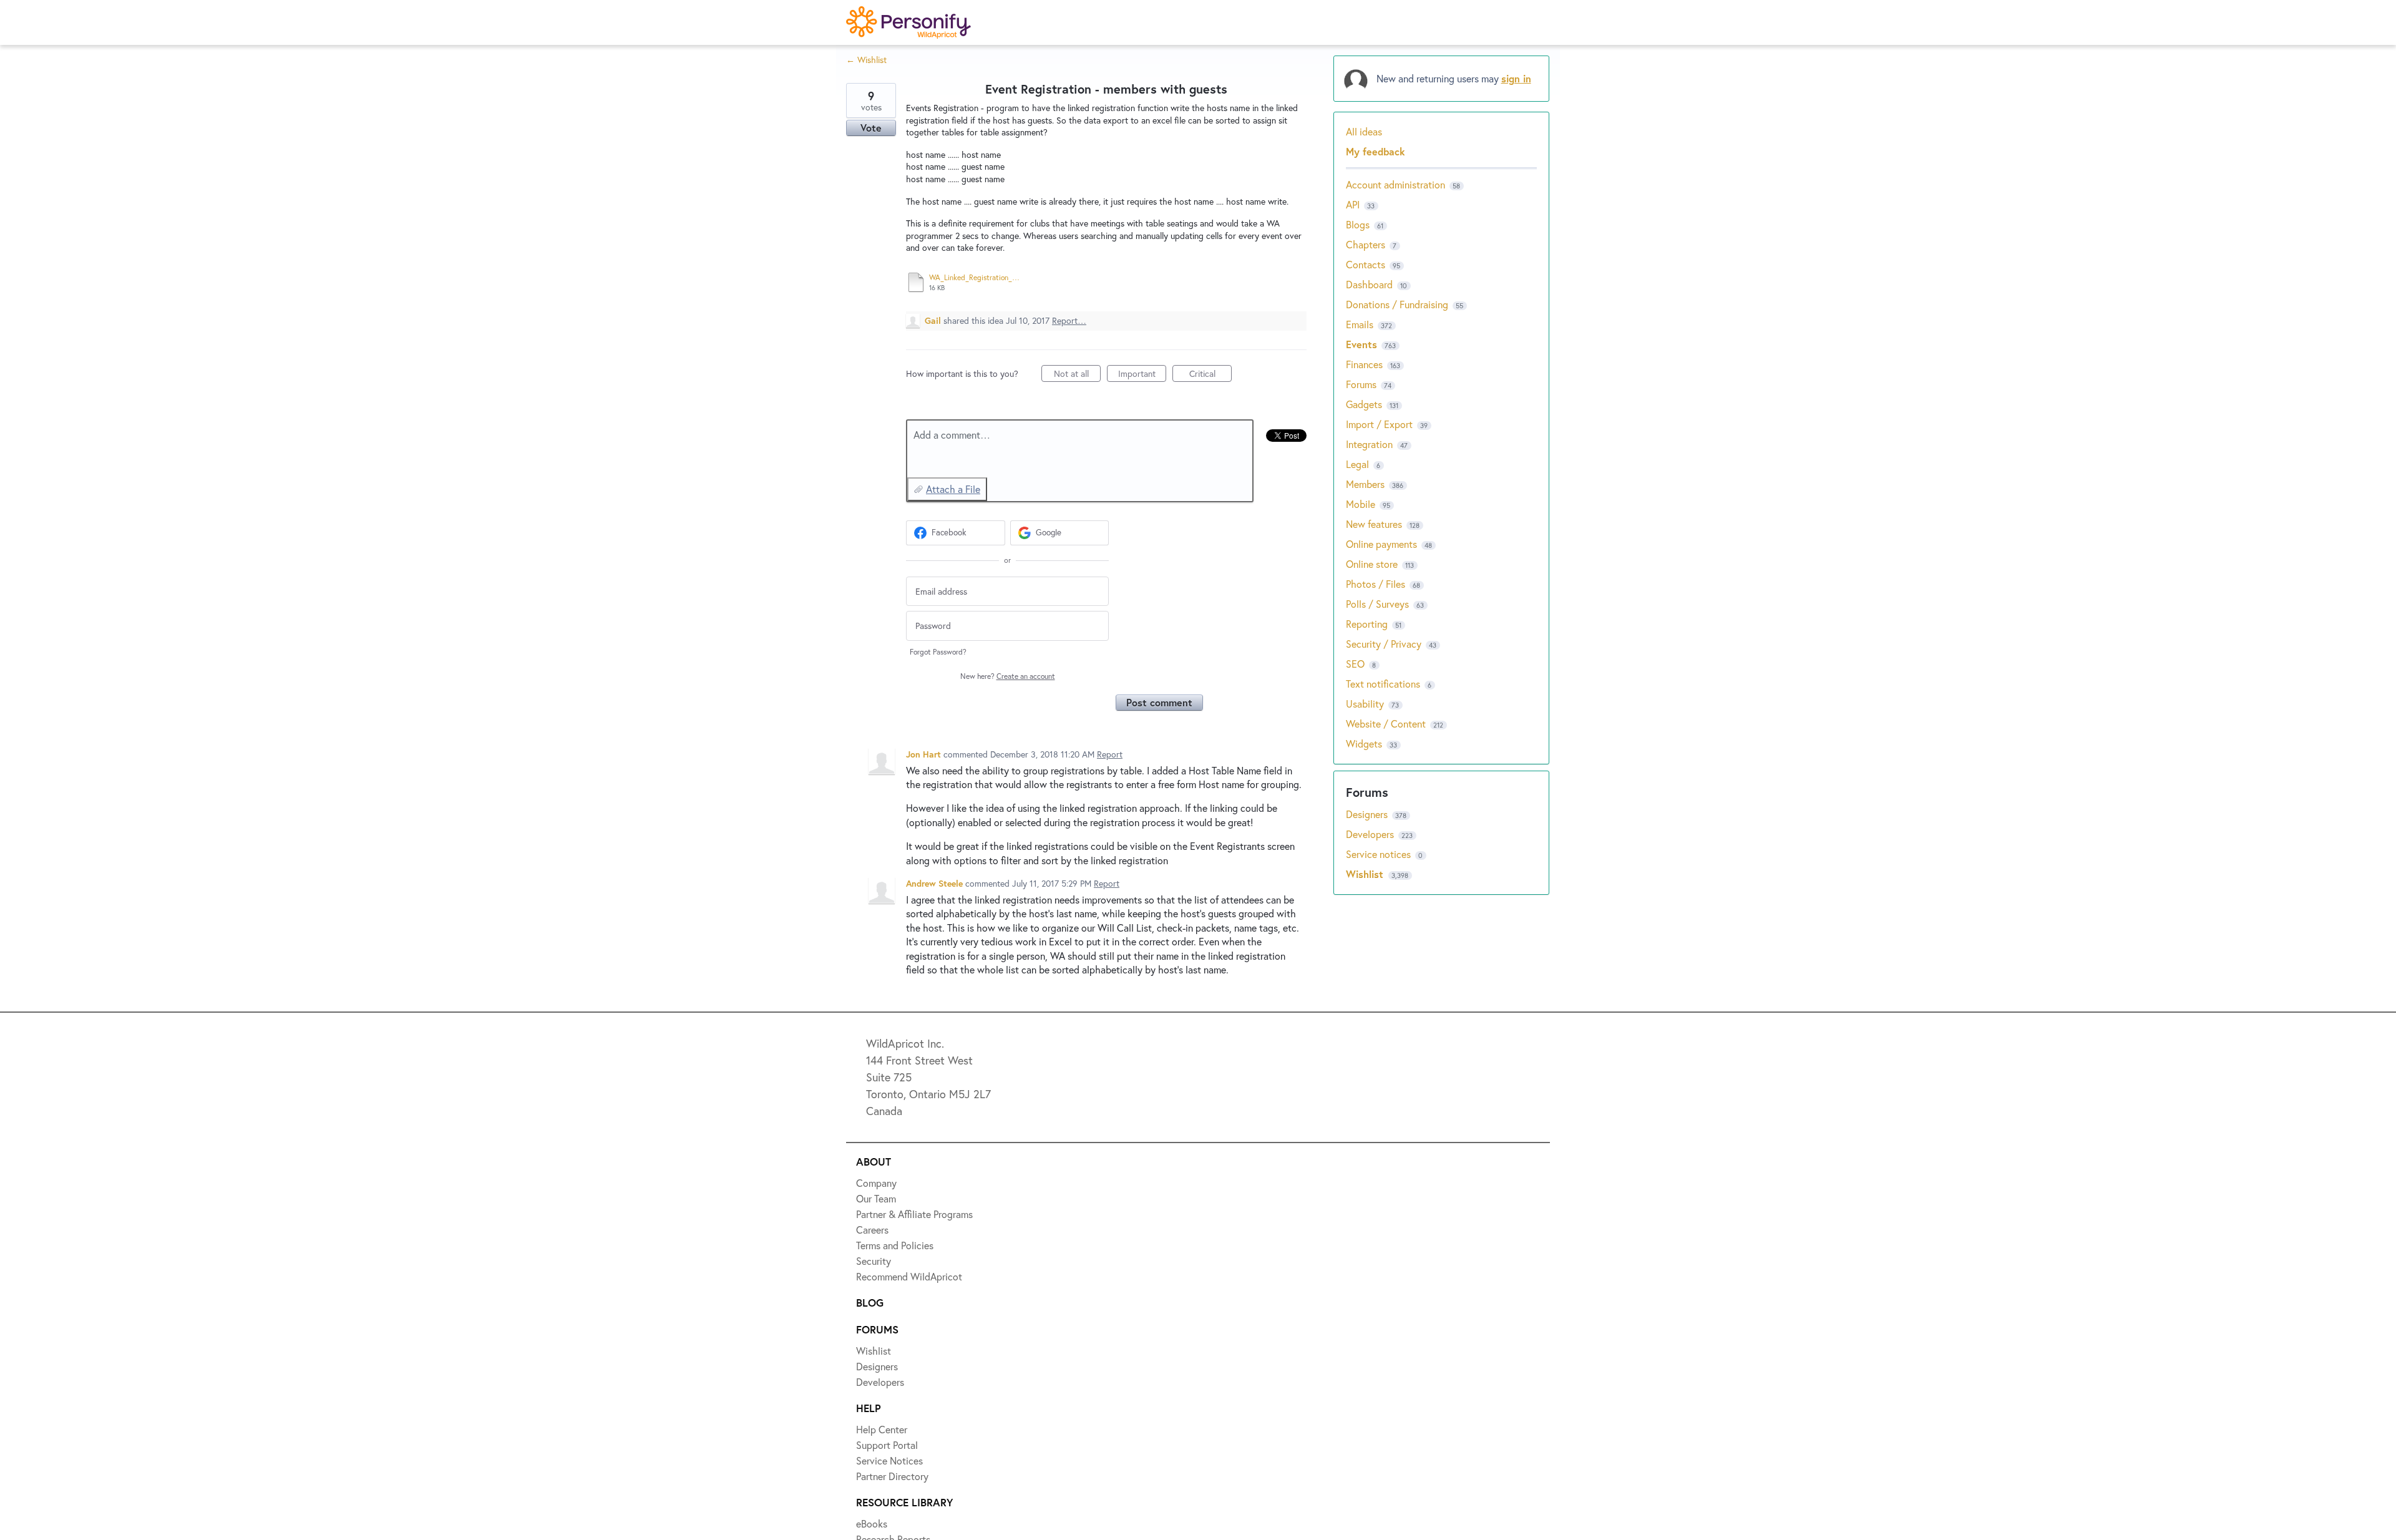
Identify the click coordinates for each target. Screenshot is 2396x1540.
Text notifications (1383, 684)
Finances (1364, 364)
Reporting (1367, 624)
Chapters (1366, 244)
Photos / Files (1376, 584)
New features (1374, 524)
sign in (1516, 78)
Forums (1361, 384)
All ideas (1364, 131)
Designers (1368, 814)
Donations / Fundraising (1398, 304)
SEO (1355, 664)
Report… (1069, 320)
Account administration (1395, 184)
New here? (1008, 676)
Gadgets (1364, 404)
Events (1361, 344)
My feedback (1376, 151)
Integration (1369, 444)
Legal (1357, 464)
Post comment (1159, 702)
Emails (1360, 324)
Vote (871, 128)
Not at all (1077, 375)
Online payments (1381, 544)
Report (1110, 754)
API (1353, 204)
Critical (1210, 375)
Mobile (1361, 504)
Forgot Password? (938, 652)
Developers (1371, 834)
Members (1365, 484)
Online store (1372, 564)
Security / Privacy (1384, 644)
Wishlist (1366, 874)
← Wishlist (866, 60)
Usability (1365, 704)
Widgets (1364, 743)
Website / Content (1386, 724)
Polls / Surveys (1377, 604)
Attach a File (953, 489)
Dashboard (1369, 284)
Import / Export (1379, 424)
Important (1142, 375)
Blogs (1358, 224)
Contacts (1366, 264)
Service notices (1380, 854)
